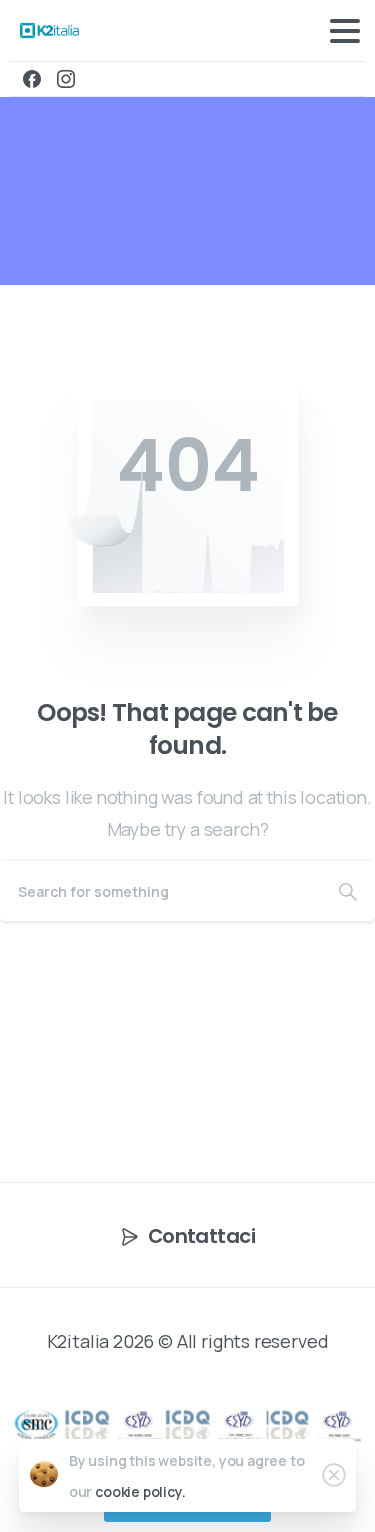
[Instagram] (66, 79)
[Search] (348, 891)
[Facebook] (32, 79)
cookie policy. (140, 1491)
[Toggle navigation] (345, 31)
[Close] (334, 1475)
